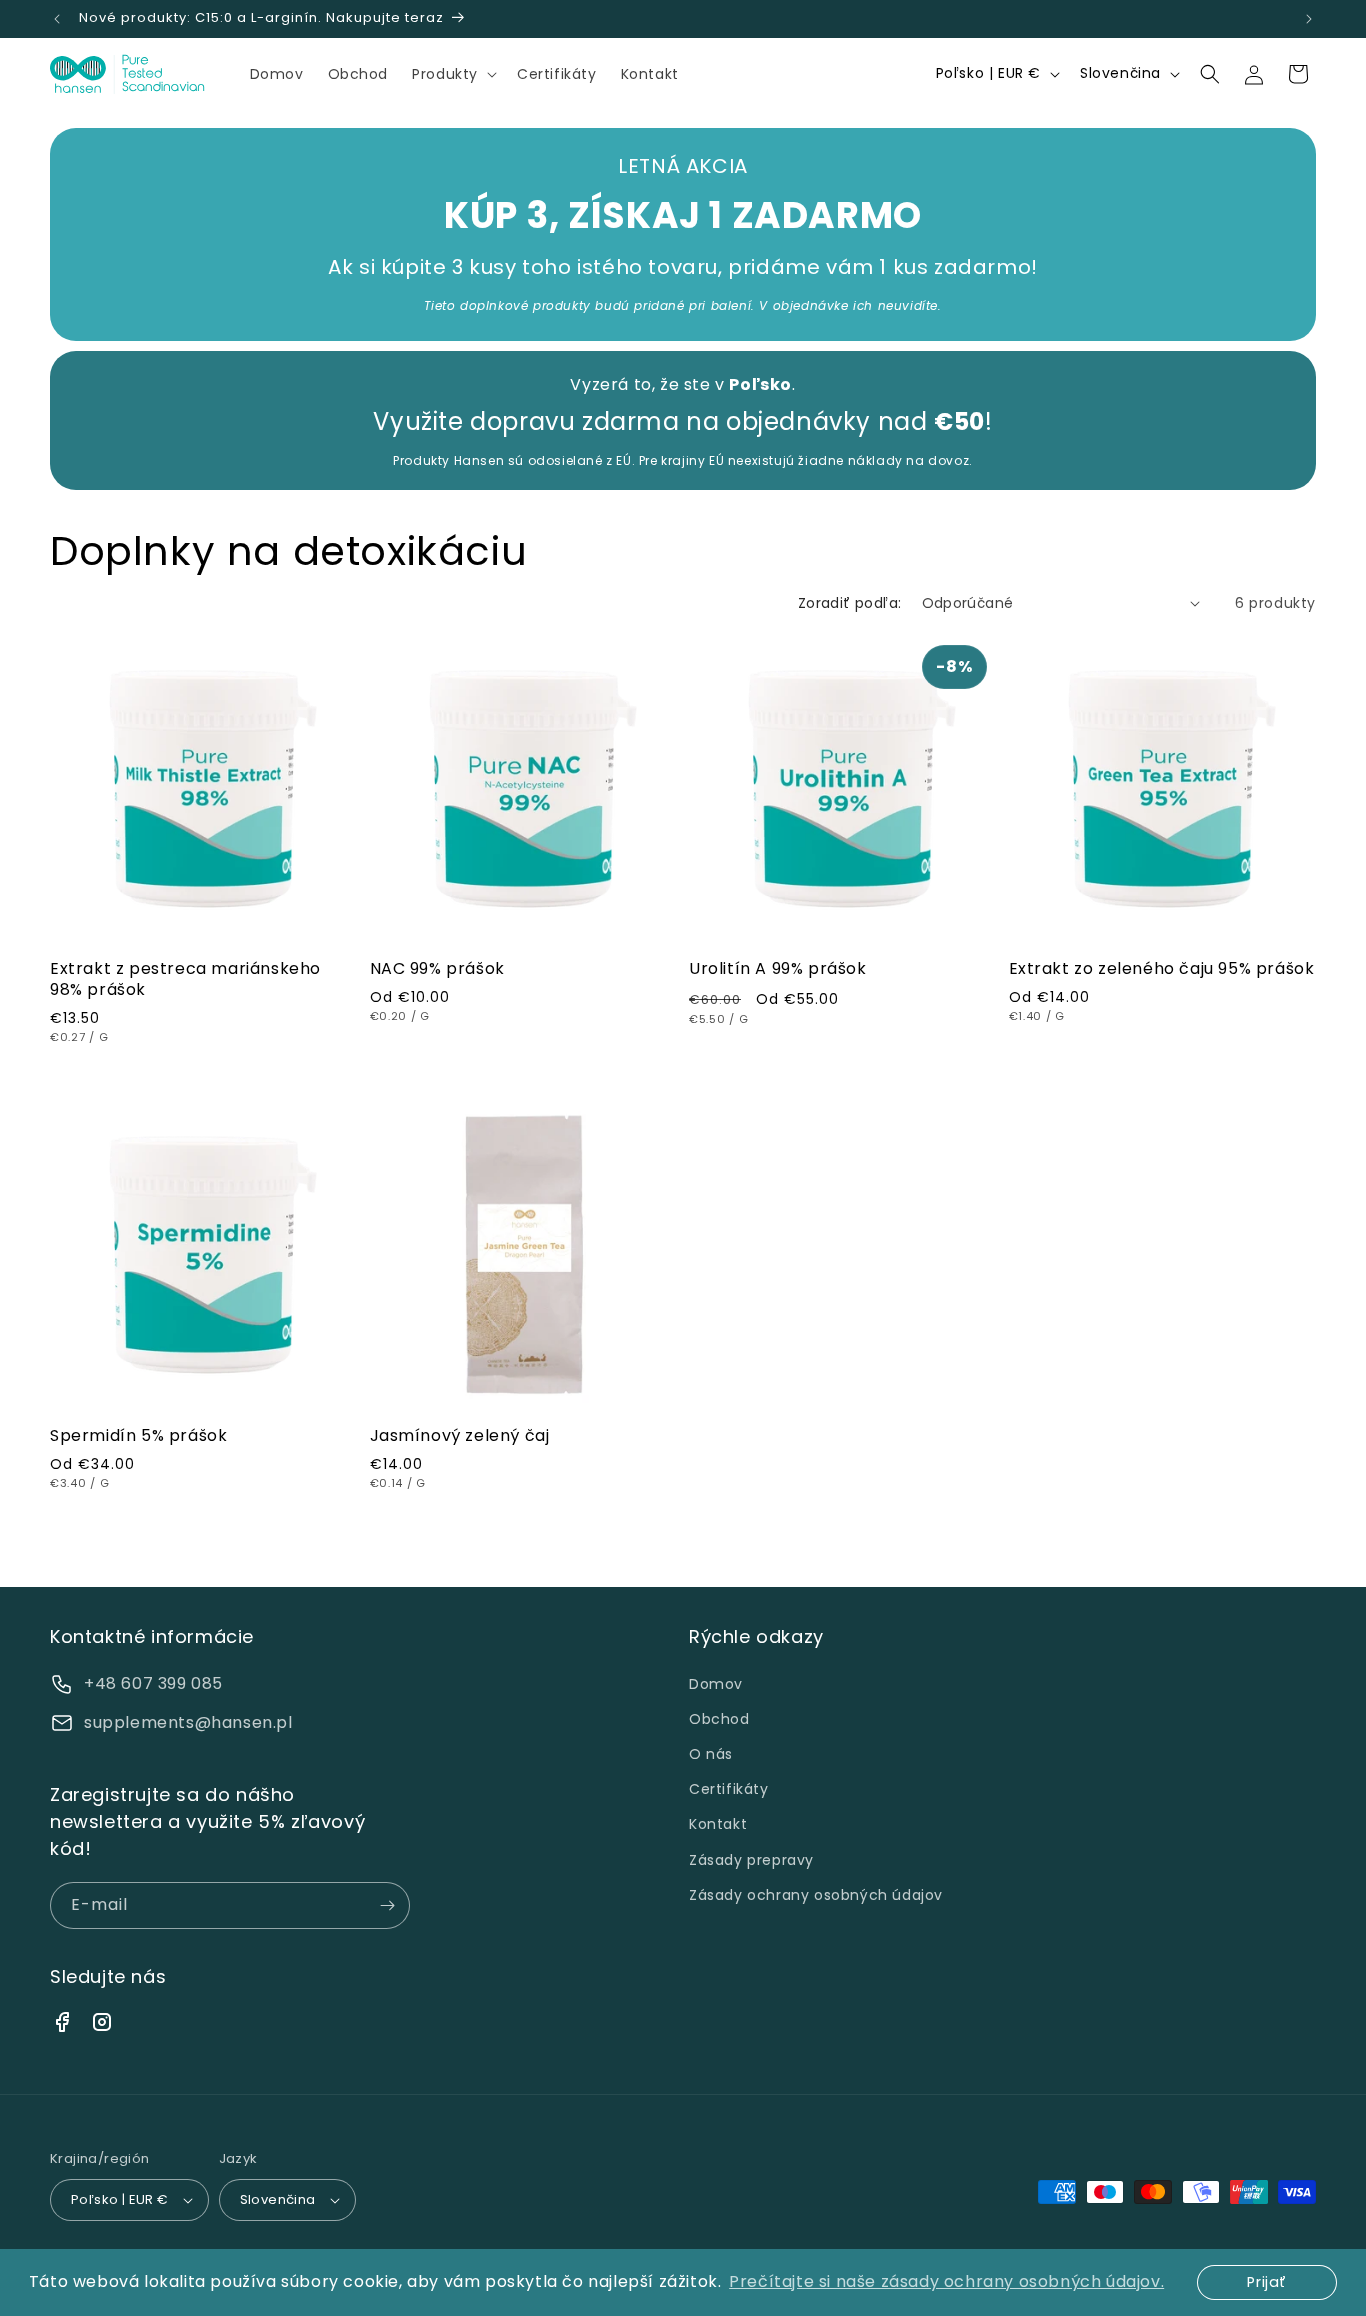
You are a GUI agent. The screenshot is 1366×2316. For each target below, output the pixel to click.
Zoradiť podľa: (850, 603)
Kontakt (718, 1824)
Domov (716, 1684)
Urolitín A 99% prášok (778, 969)
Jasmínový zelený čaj (460, 1436)
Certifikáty (729, 1789)
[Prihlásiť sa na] (387, 1905)
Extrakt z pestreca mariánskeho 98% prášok (185, 980)
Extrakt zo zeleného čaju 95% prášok (1162, 969)
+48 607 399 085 (153, 1683)
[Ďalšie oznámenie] (1309, 19)
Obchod (719, 1719)
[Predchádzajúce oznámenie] (57, 19)
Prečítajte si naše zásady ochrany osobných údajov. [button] (946, 2281)
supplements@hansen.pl (188, 1722)
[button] (452, 74)
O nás (711, 1754)
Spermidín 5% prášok (138, 1436)
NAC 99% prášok (437, 969)
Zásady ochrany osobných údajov (816, 1895)
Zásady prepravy (751, 1860)
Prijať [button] (1267, 2282)
